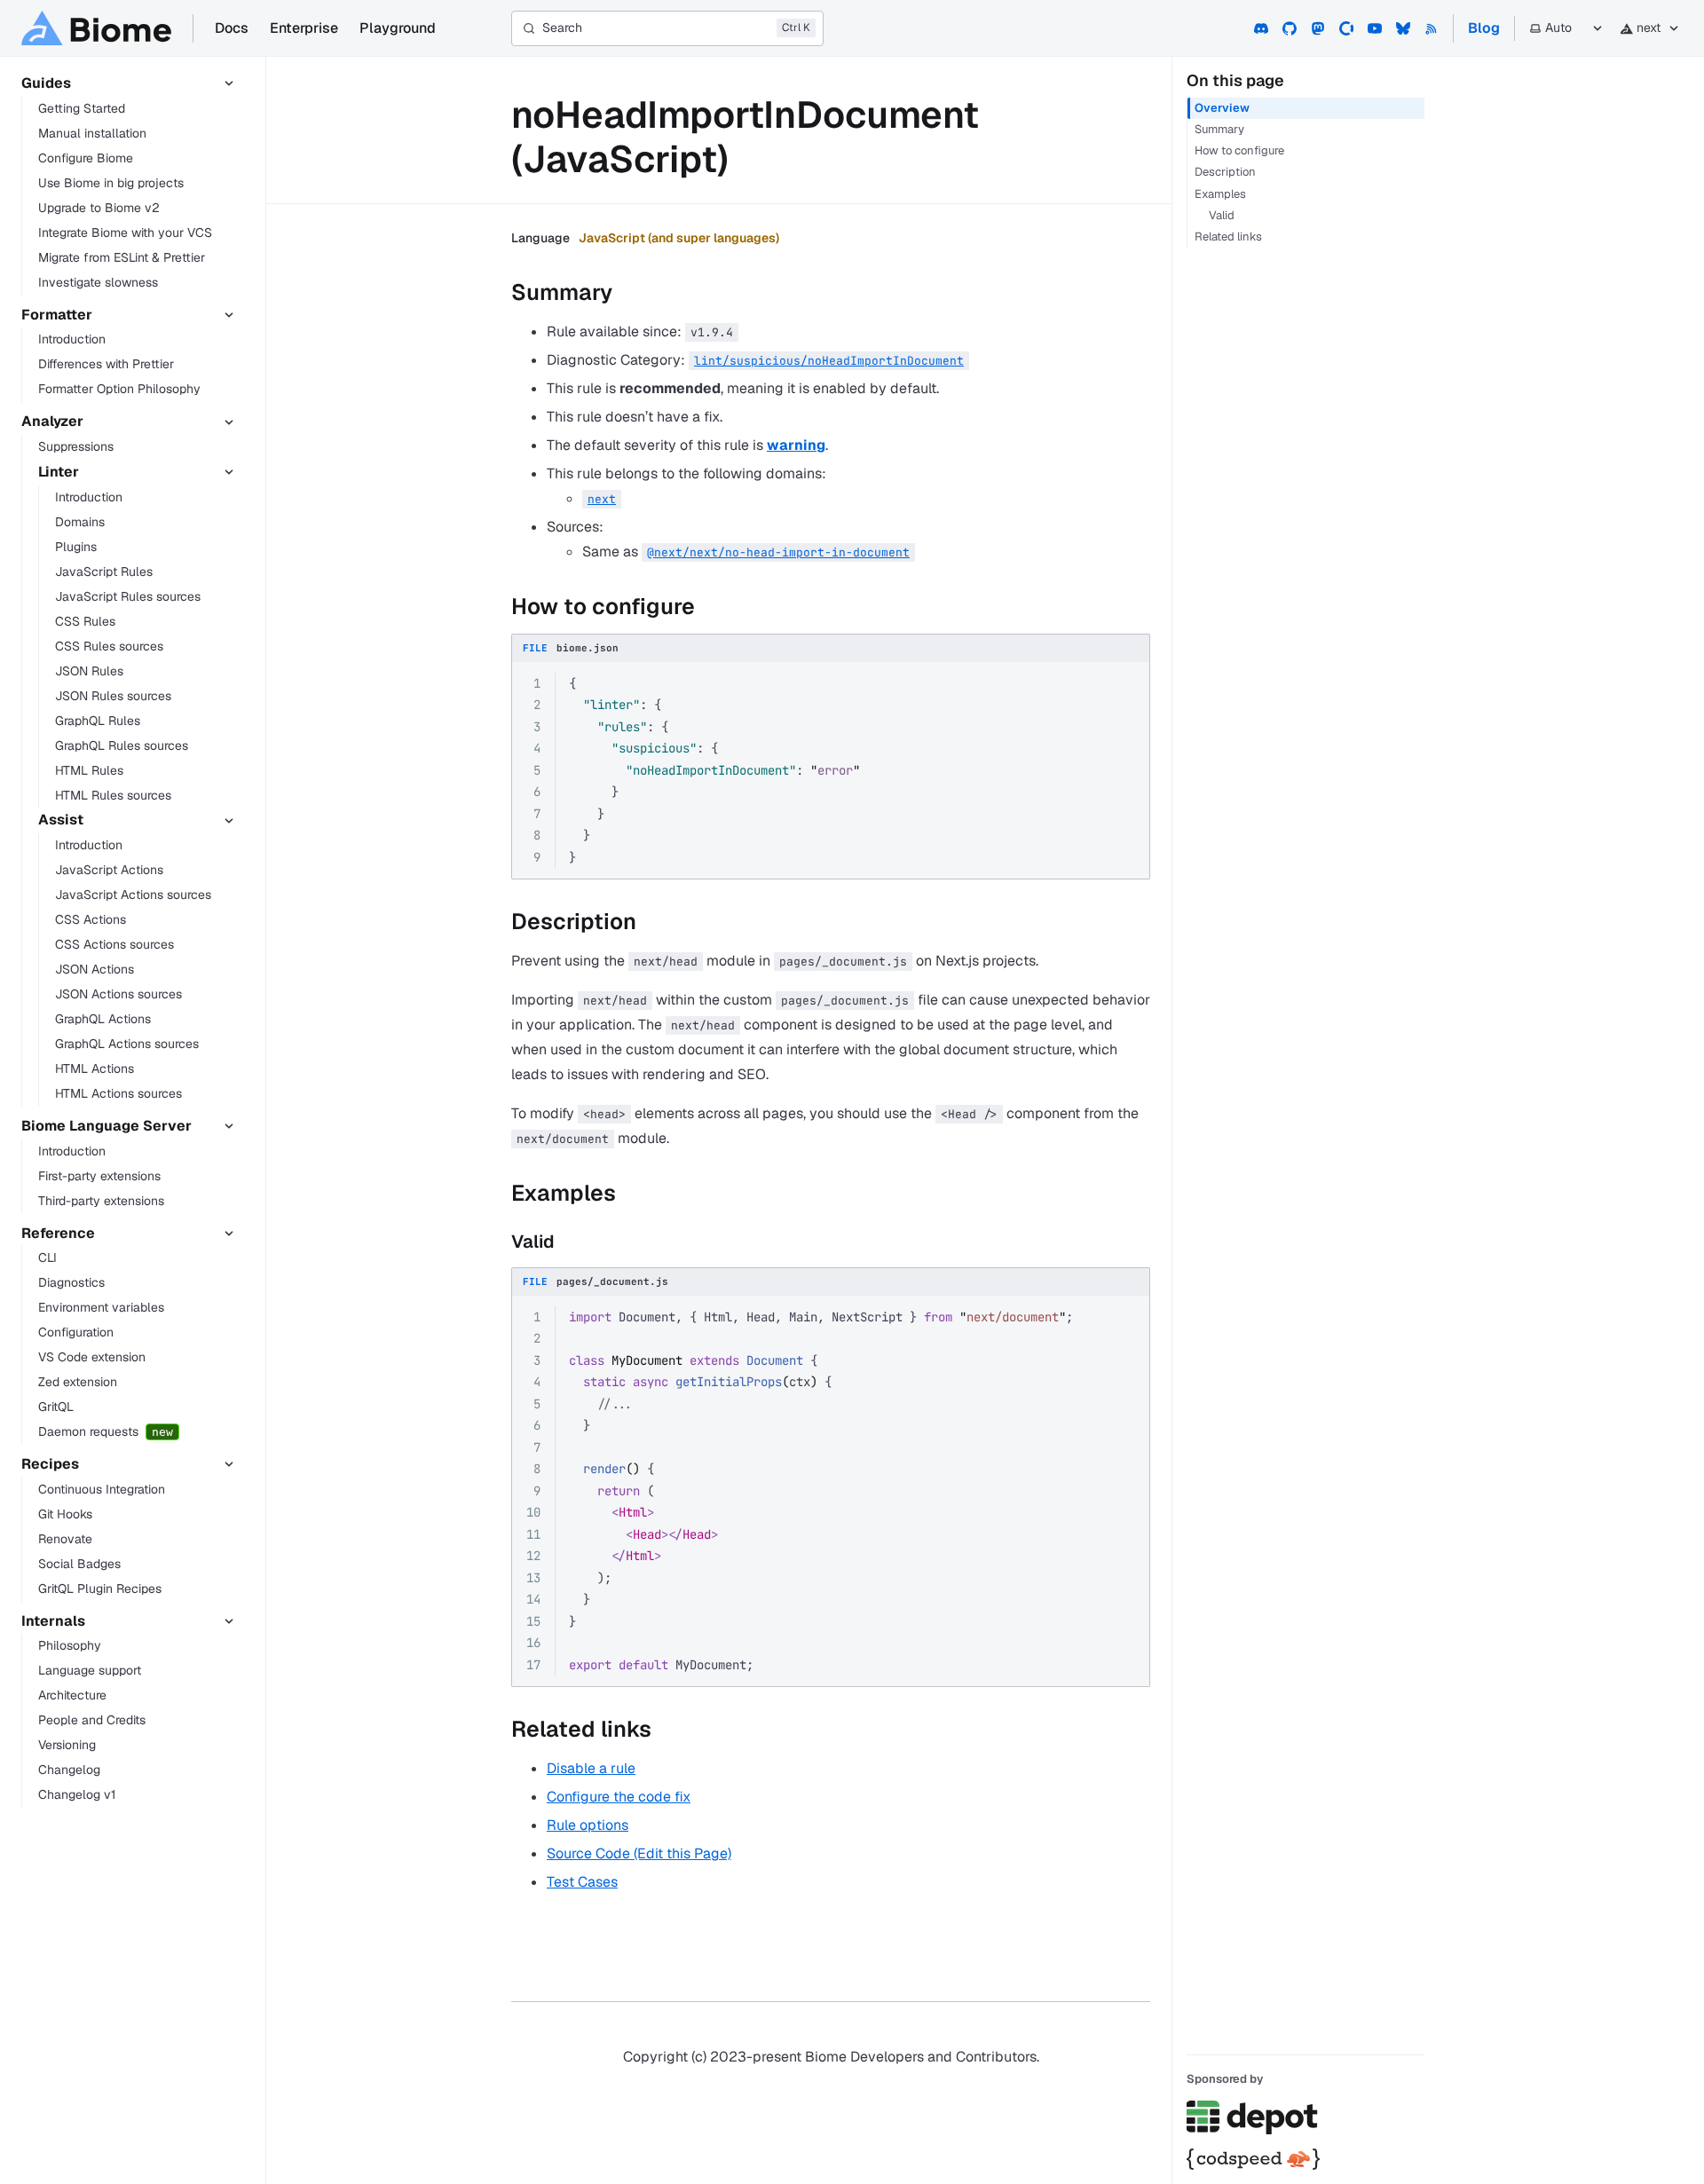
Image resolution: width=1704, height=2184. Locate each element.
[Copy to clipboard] (1128, 684)
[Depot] (1306, 2117)
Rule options (588, 1825)
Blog (1484, 28)
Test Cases (582, 1882)
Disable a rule (591, 1768)
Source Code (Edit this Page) (639, 1853)
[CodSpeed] (1306, 2159)
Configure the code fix (619, 1797)
